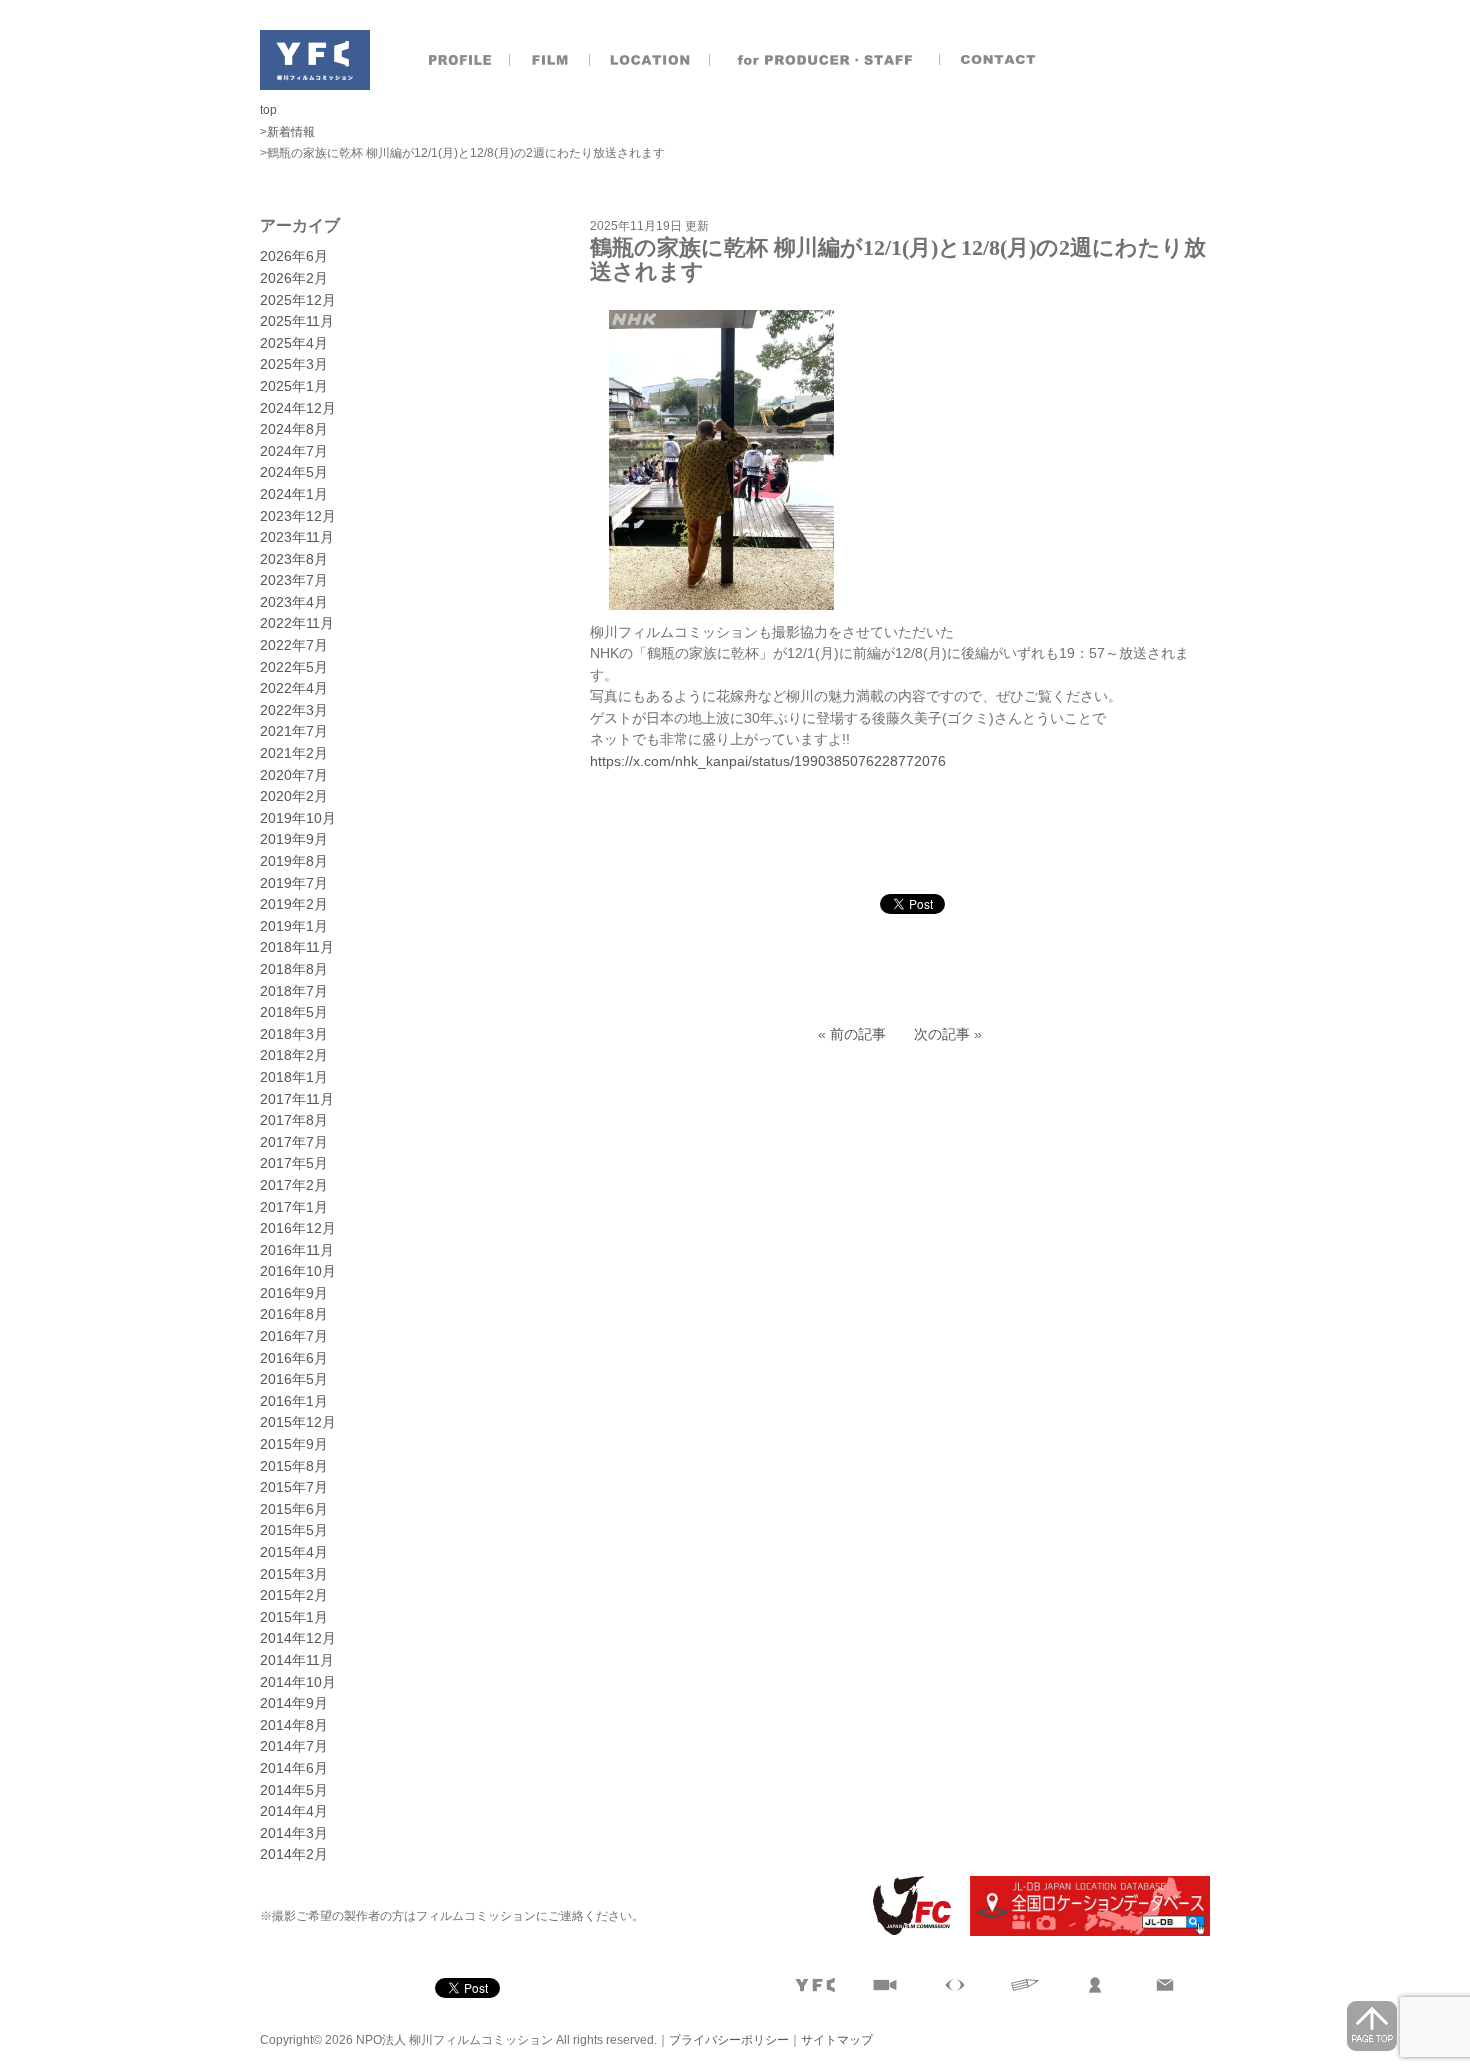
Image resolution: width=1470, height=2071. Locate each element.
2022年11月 (297, 623)
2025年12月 (298, 300)
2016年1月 (294, 1401)
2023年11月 (297, 537)
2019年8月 (294, 861)
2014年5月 (294, 1790)
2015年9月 (294, 1444)
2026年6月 (294, 256)
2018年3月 (294, 1034)
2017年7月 (294, 1142)
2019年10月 (298, 818)
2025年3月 (294, 364)
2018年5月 (294, 1012)
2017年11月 (297, 1099)
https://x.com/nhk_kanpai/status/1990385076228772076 (768, 761)
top (268, 110)
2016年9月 (294, 1293)
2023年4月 (294, 602)
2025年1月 (294, 386)
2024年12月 (298, 408)
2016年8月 (294, 1314)
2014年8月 (294, 1725)
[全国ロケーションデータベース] (1082, 1932)
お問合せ (1000, 60)
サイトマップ (837, 2040)
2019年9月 (294, 839)
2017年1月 (294, 1207)
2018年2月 (294, 1055)
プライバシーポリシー (729, 2040)
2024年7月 (294, 451)
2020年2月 (294, 796)
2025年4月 (294, 343)
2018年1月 (294, 1077)
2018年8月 (294, 969)
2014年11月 (297, 1660)
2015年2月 (294, 1595)
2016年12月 (298, 1228)
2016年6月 (294, 1358)
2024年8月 (294, 429)
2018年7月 (294, 991)
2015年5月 (294, 1530)
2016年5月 (294, 1379)
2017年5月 (294, 1163)
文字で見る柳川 (1025, 1985)
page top (1372, 2026)
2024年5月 (294, 472)
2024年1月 (294, 494)
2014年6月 (294, 1768)
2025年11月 (297, 321)
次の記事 (942, 1034)
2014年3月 (294, 1833)
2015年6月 (294, 1509)
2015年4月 (294, 1552)
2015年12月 (298, 1422)
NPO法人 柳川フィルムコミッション (315, 60)
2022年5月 (294, 667)
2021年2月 (294, 753)
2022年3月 (294, 710)
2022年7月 (294, 645)
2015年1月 (294, 1617)
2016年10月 (298, 1271)
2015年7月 (294, 1487)
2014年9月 (294, 1703)
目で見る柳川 (955, 1985)
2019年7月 (294, 883)
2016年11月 (297, 1250)
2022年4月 (294, 688)
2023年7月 (294, 580)
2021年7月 (294, 731)
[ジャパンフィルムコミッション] (904, 1932)
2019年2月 (294, 904)
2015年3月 (294, 1574)
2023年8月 (294, 559)
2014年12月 (298, 1638)
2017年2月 (294, 1185)
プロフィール (460, 60)
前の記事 (858, 1034)
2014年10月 (298, 1682)
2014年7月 (294, 1746)
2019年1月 (294, 926)
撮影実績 (550, 60)
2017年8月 (294, 1120)
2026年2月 (294, 278)
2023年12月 (298, 516)
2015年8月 (294, 1466)
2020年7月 (294, 775)
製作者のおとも (825, 60)
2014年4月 (294, 1811)
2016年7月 (294, 1336)
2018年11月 (297, 947)
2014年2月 (294, 1854)
